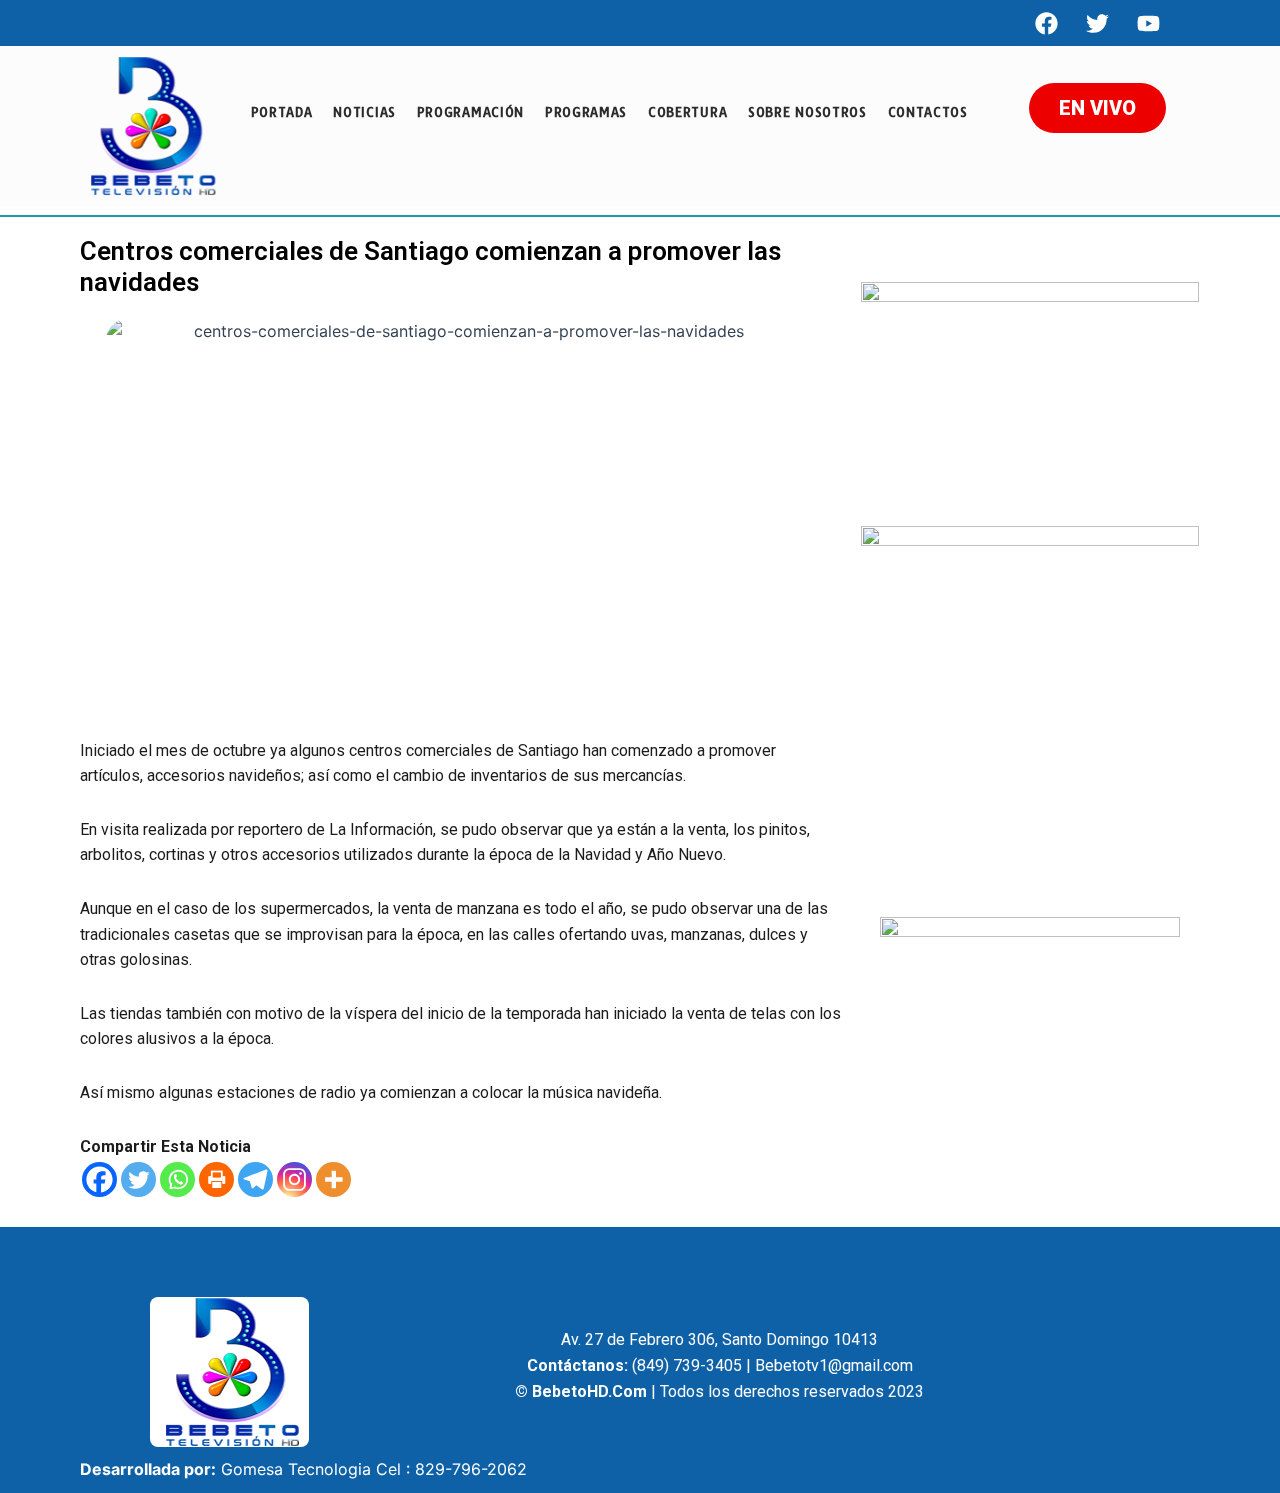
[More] (333, 1179)
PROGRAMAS (586, 112)
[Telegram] (255, 1179)
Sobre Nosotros (807, 112)
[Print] (216, 1179)
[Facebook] (1046, 23)
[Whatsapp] (177, 1179)
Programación (470, 112)
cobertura (687, 112)
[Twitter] (138, 1179)
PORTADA (282, 112)
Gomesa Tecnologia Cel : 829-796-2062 (374, 1469)
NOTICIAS (364, 112)
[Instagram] (294, 1179)
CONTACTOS (928, 112)
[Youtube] (1148, 23)
